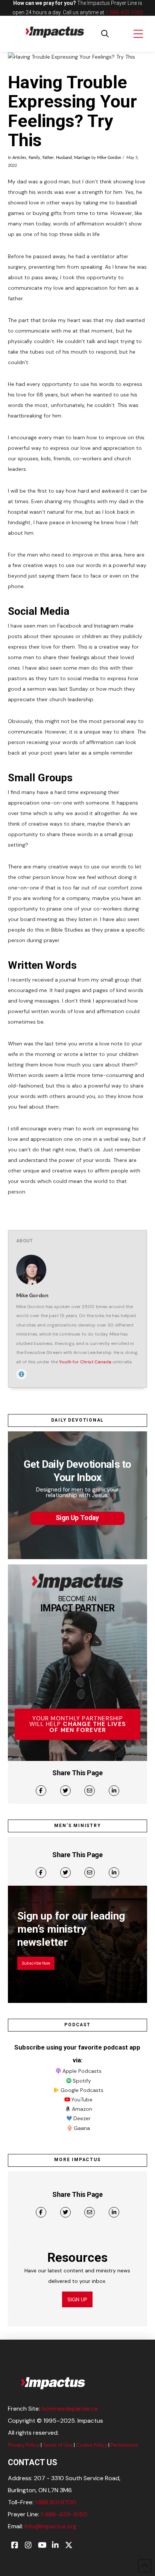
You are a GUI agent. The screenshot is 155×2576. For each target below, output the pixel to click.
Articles (19, 158)
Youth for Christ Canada (85, 1362)
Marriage (82, 158)
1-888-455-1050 (124, 12)
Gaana (82, 2128)
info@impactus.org (50, 2526)
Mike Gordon (109, 158)
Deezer (82, 2118)
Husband (64, 158)
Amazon (82, 2109)
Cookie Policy (92, 2445)
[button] (105, 34)
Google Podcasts (82, 2090)
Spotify (82, 2081)
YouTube (82, 2100)
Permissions (125, 2445)
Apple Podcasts (82, 2071)
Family (34, 158)
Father (48, 158)
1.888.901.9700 (55, 2502)
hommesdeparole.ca (69, 2409)
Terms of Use (58, 2445)
